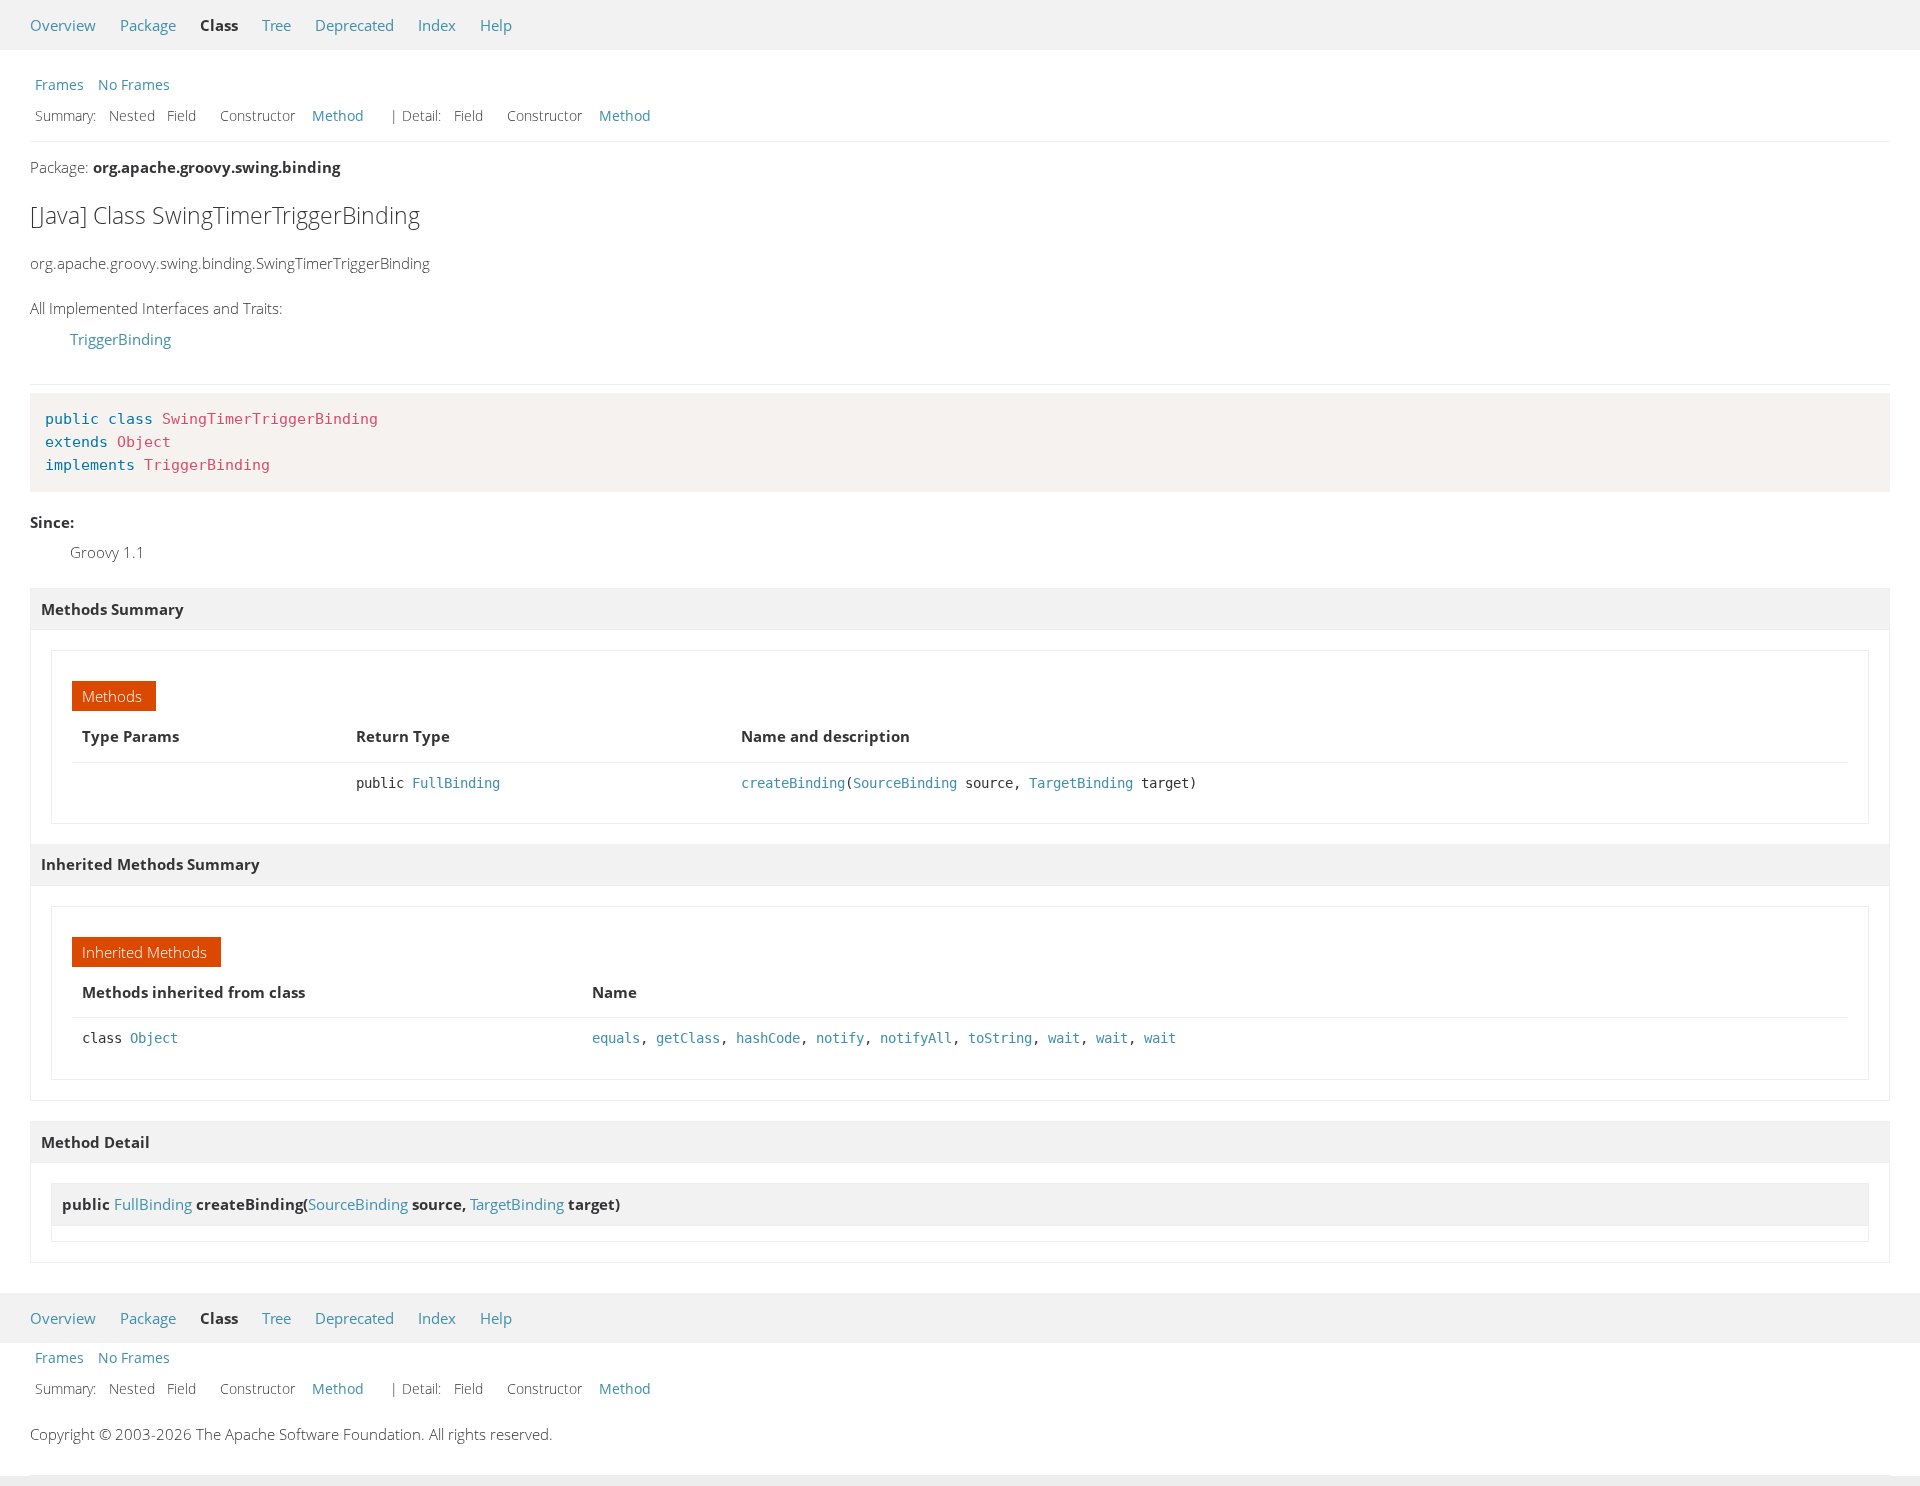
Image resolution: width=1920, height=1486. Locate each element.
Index (437, 25)
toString (1000, 1038)
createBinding (793, 783)
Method (338, 115)
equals (616, 1038)
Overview (63, 25)
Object (154, 1038)
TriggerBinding (120, 339)
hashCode (768, 1038)
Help (496, 25)
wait (1064, 1038)
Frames (59, 84)
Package (148, 25)
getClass (688, 1038)
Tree (276, 25)
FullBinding (456, 783)
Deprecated (354, 25)
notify (840, 1038)
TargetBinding (1081, 783)
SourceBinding (905, 783)
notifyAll (916, 1038)
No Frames (134, 84)
